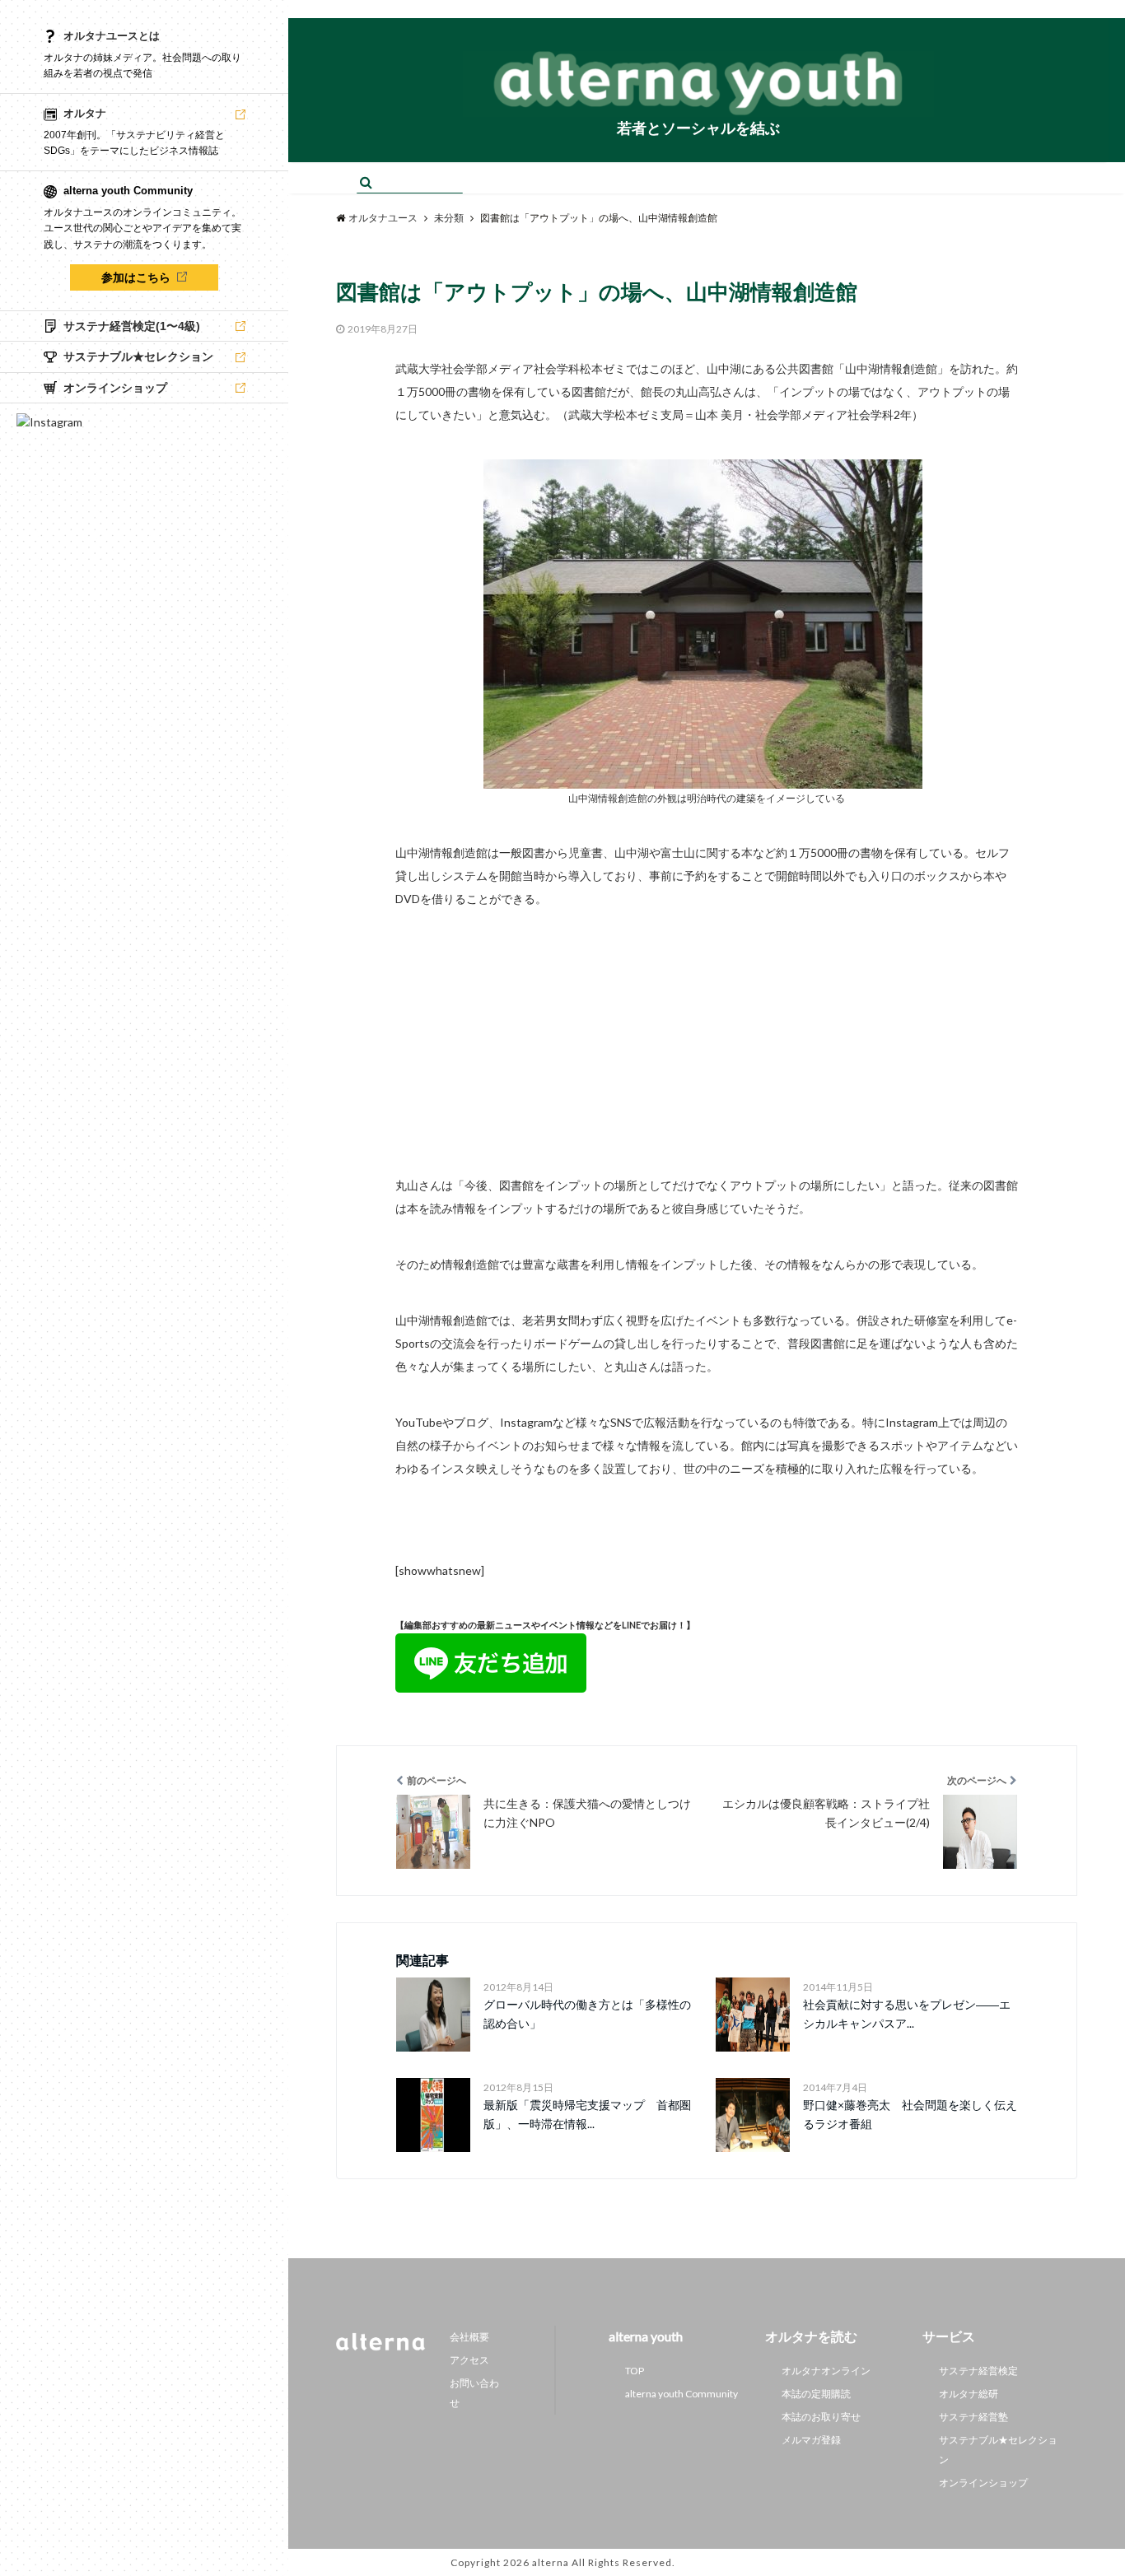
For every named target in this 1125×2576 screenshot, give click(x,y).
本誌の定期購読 (816, 2394)
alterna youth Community (682, 2394)
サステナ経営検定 (978, 2371)
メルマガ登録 (811, 2440)
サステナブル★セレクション (998, 2450)
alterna (551, 2562)
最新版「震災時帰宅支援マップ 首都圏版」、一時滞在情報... (587, 2114)
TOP (635, 2371)
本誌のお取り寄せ (821, 2417)
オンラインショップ (983, 2483)
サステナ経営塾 (973, 2417)
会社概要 (469, 2337)
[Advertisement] (707, 1026)
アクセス (469, 2360)
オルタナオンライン (826, 2371)
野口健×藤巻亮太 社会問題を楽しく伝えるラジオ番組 (910, 2114)
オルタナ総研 (969, 2394)
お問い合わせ (474, 2393)
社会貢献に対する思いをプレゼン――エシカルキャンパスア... (907, 2013)
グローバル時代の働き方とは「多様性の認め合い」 (587, 2013)
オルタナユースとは (112, 36)
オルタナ (85, 113)
